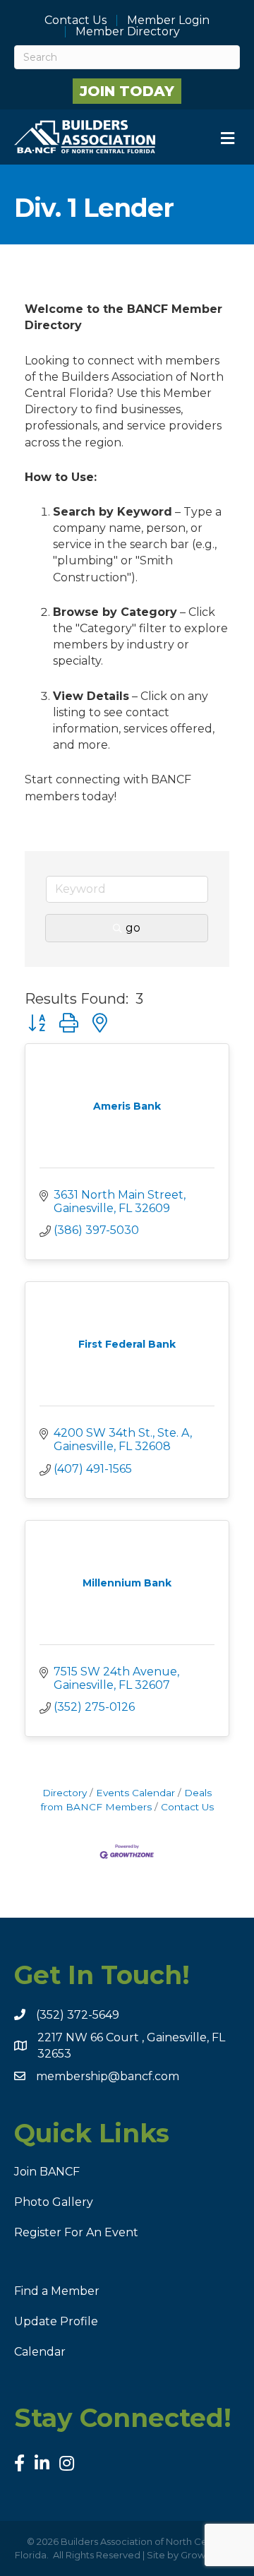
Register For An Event (76, 2232)
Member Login (168, 20)
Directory (65, 1793)
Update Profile (56, 2321)
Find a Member (57, 2291)
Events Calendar (135, 1793)
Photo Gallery (54, 2202)
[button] (37, 1023)
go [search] (133, 928)
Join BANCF (47, 2172)
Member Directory (128, 32)
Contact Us (75, 20)
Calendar (40, 2352)
